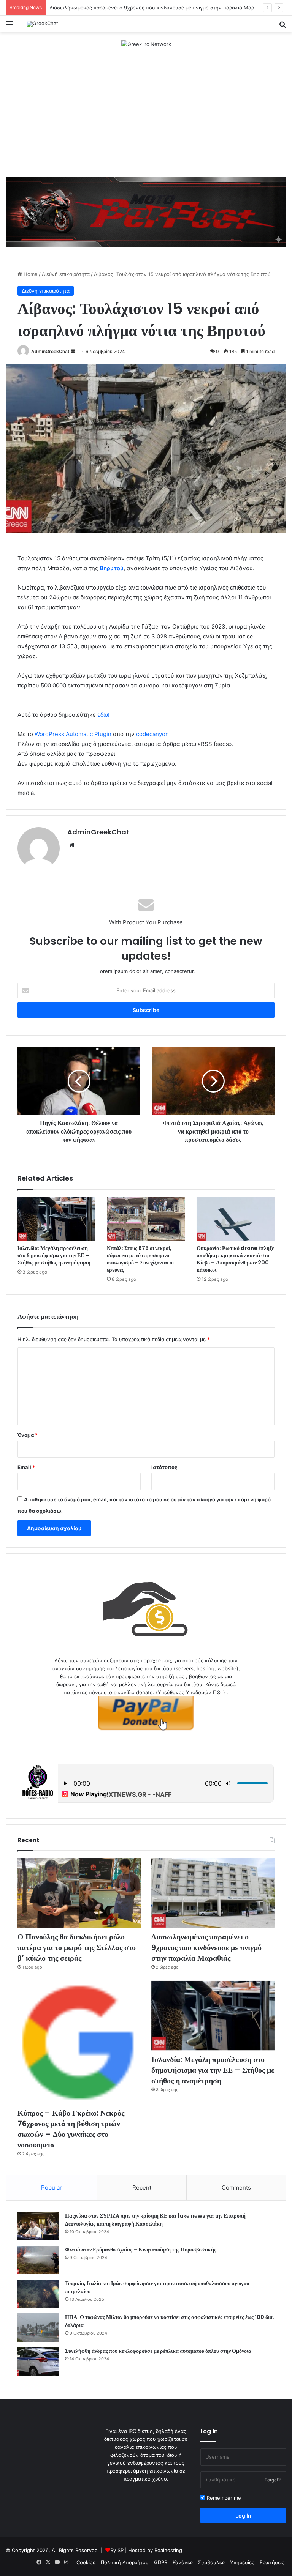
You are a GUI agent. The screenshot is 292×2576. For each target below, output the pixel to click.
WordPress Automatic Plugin (73, 734)
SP (121, 2550)
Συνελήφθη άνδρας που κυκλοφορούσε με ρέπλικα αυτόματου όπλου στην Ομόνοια (158, 2351)
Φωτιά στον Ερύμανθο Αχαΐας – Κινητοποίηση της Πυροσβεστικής (141, 2250)
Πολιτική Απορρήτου (125, 2562)
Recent (142, 2187)
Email (26, 1467)
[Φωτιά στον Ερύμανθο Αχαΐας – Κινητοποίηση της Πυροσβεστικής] (38, 2260)
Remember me (223, 2498)
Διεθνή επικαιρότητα (66, 274)
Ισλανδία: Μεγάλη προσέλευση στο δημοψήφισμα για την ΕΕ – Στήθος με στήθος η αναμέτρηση (54, 1255)
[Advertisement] (146, 117)
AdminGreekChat (50, 351)
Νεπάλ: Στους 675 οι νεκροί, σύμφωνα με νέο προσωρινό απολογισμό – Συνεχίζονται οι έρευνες (140, 1259)
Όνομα (28, 1435)
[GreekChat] (42, 24)
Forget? (273, 2480)
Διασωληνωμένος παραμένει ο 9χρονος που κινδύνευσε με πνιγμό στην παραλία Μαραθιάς (206, 1947)
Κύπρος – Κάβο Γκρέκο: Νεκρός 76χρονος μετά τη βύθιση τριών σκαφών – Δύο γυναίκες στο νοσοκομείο (71, 2129)
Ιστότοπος (164, 1467)
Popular (52, 2187)
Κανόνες (183, 2562)
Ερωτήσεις (272, 2562)
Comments (236, 2187)
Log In (243, 2515)
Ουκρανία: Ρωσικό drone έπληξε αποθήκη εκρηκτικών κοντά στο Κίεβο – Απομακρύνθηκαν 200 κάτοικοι (235, 1259)
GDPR (161, 2562)
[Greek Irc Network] (146, 44)
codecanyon (152, 734)
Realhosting (168, 2550)
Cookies (86, 2562)
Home (30, 274)
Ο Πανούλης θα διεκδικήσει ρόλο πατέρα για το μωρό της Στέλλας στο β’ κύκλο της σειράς (77, 1947)
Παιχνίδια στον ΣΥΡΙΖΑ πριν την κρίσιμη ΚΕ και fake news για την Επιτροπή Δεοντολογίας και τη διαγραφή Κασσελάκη (155, 2220)
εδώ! (103, 715)
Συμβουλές (211, 2562)
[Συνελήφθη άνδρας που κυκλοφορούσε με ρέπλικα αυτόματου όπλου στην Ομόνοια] (38, 2361)
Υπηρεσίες (242, 2562)
